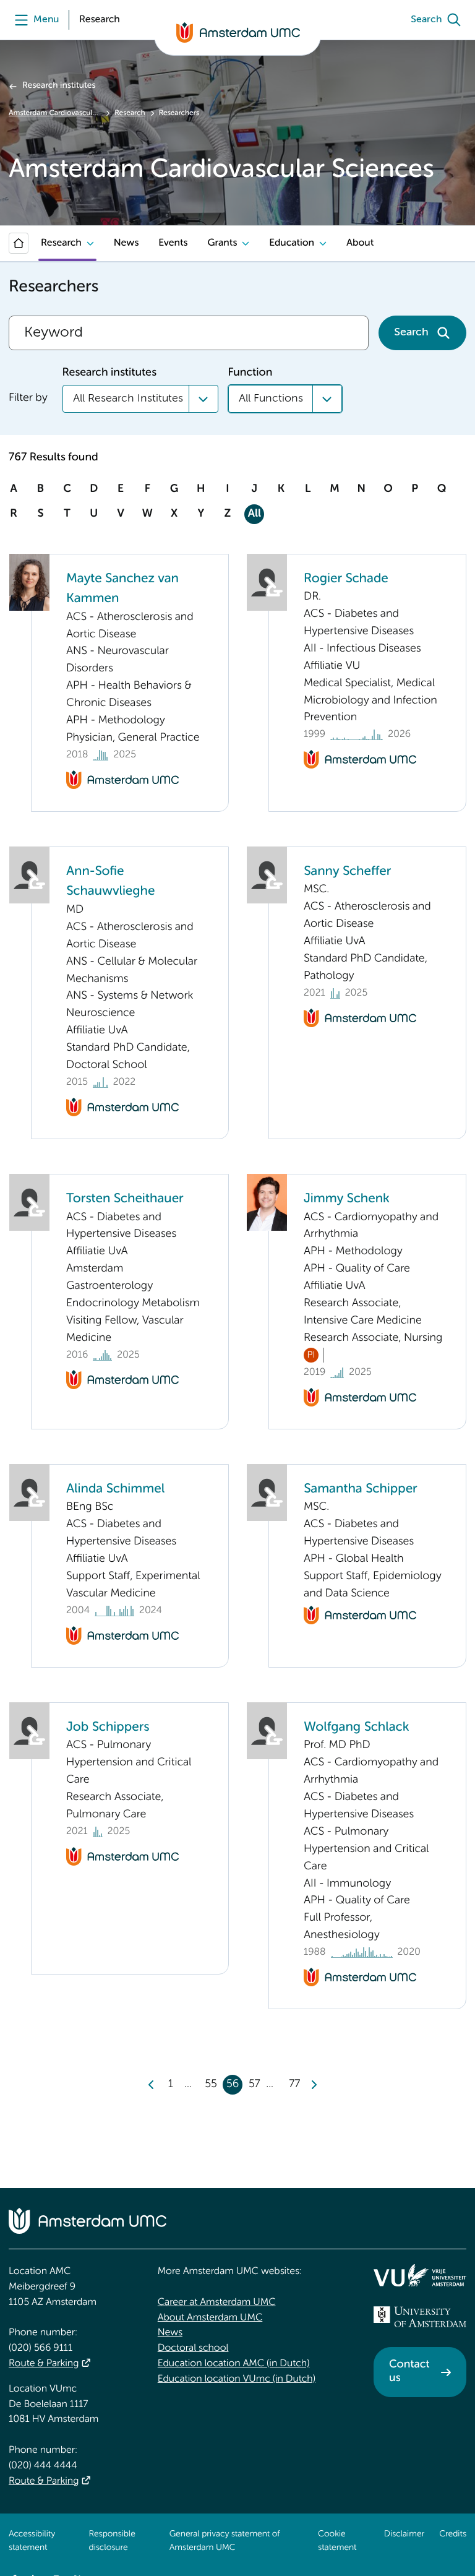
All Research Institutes (128, 398)
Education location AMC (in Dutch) (234, 2364)
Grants (222, 243)
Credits (453, 2535)
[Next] (314, 2085)
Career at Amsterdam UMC (217, 2302)
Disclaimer (404, 2535)
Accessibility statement (32, 2541)
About (360, 243)
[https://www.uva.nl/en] (420, 2317)
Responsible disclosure (112, 2541)
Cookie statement (337, 2541)
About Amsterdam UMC (210, 2318)
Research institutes (59, 86)
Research (130, 113)
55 (211, 2085)
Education (292, 243)
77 (294, 2085)
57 (255, 2085)
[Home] (19, 243)
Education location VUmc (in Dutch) (237, 2379)
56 (233, 2085)
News (126, 243)
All (255, 514)
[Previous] (152, 2085)
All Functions (271, 398)
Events (173, 243)
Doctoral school (193, 2348)
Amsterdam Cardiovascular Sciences (55, 113)
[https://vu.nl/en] (420, 2275)
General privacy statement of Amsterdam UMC (225, 2541)
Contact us (409, 2372)
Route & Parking (44, 2364)
